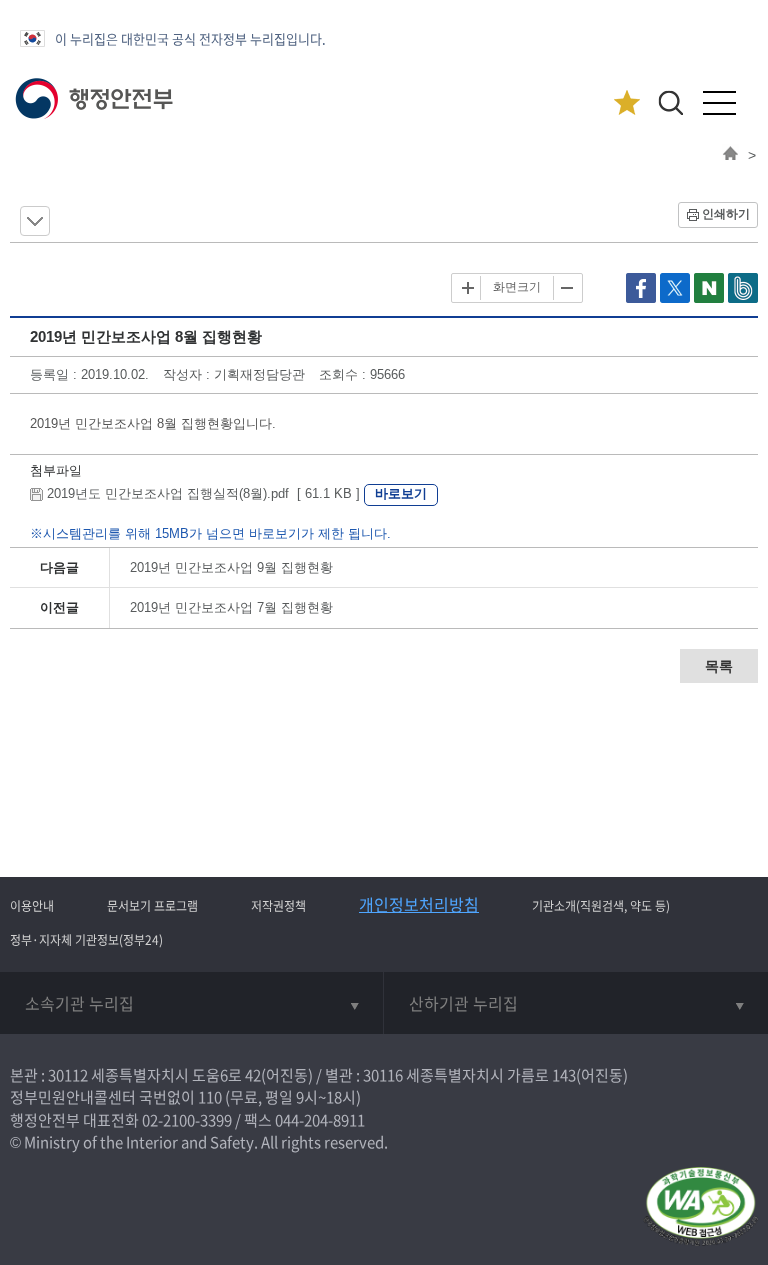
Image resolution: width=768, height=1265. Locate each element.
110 (210, 1097)
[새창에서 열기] (700, 1207)
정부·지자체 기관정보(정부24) (86, 940)
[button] (670, 102)
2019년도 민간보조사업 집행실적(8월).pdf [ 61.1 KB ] (203, 493)
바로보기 (401, 493)
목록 (719, 666)
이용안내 (32, 906)
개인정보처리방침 (419, 904)
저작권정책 (278, 906)
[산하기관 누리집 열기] (576, 1003)
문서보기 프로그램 (152, 906)
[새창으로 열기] (643, 298)
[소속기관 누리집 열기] (191, 1003)
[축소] (566, 288)
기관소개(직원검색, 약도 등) (601, 906)
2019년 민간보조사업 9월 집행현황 (231, 567)
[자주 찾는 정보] (626, 103)
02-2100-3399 (187, 1120)
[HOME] (730, 155)
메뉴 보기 (35, 221)
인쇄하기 (726, 214)
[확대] (468, 288)
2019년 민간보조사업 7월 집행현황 (231, 607)
